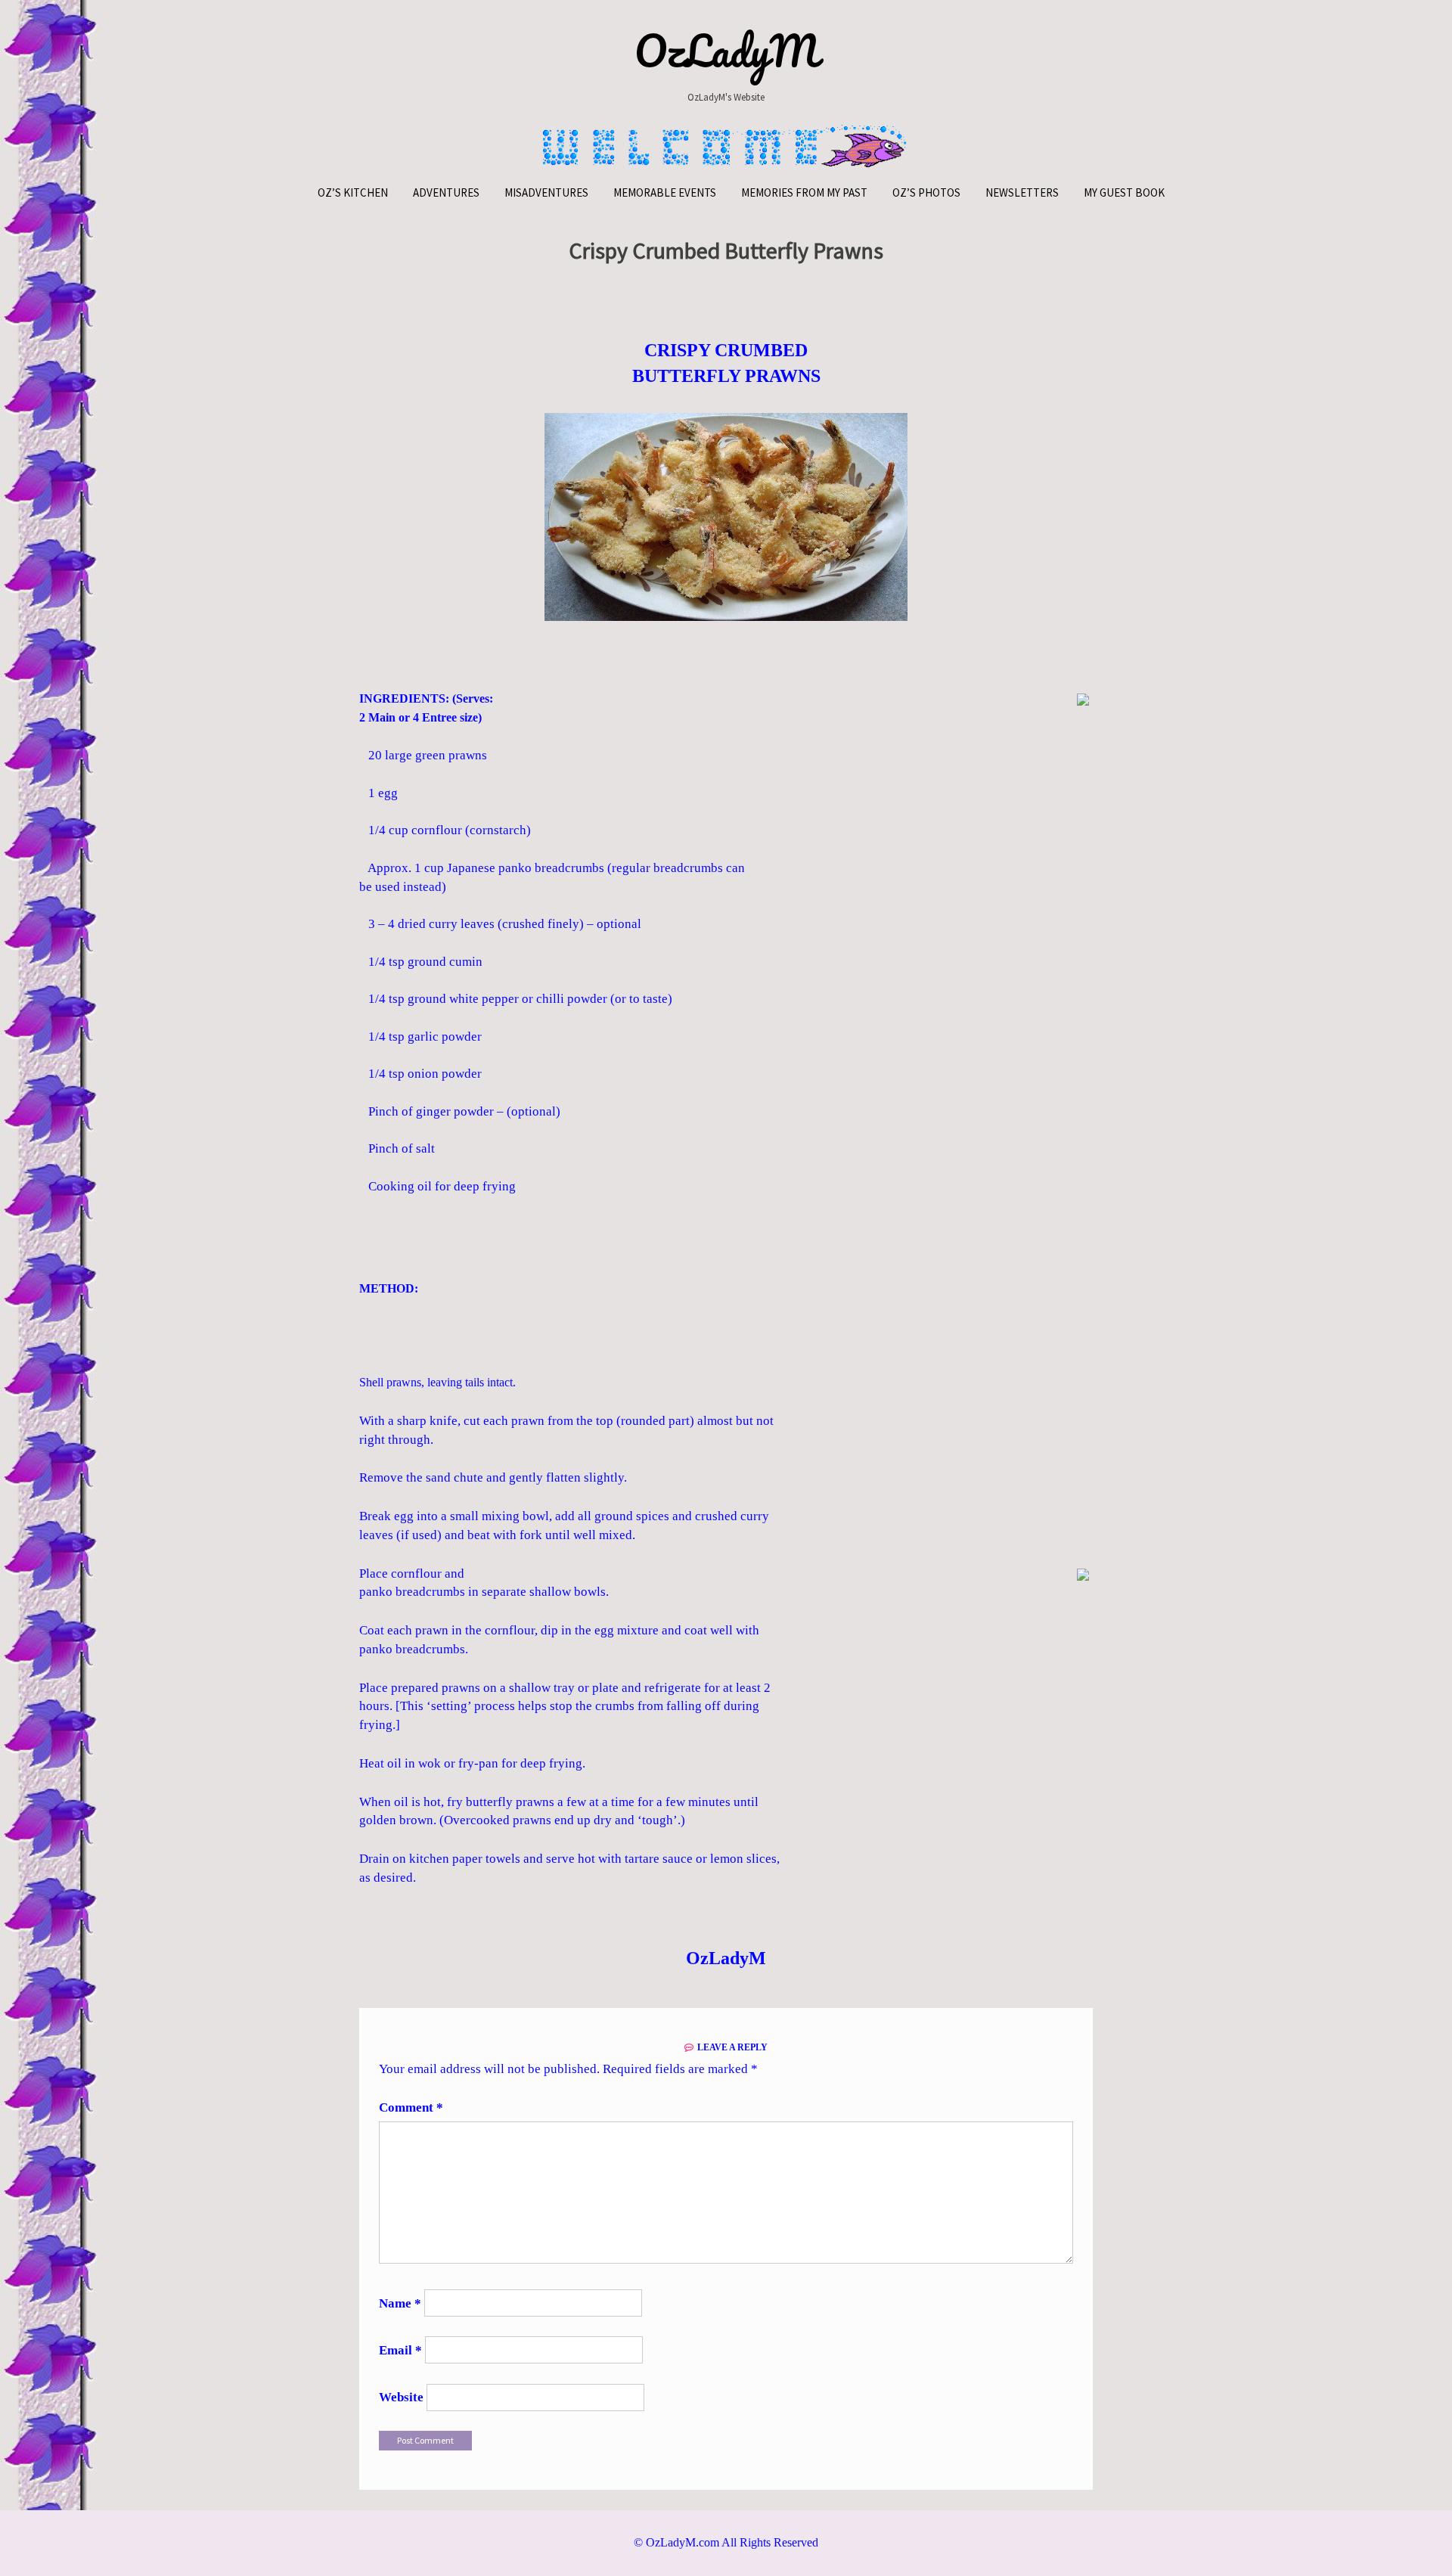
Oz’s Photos (926, 192)
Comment (411, 2107)
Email (400, 2350)
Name (400, 2303)
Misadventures (546, 192)
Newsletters (1022, 192)
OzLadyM (726, 51)
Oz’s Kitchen (353, 192)
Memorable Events (665, 192)
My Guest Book (1124, 192)
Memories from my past (804, 192)
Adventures (446, 192)
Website (401, 2397)
